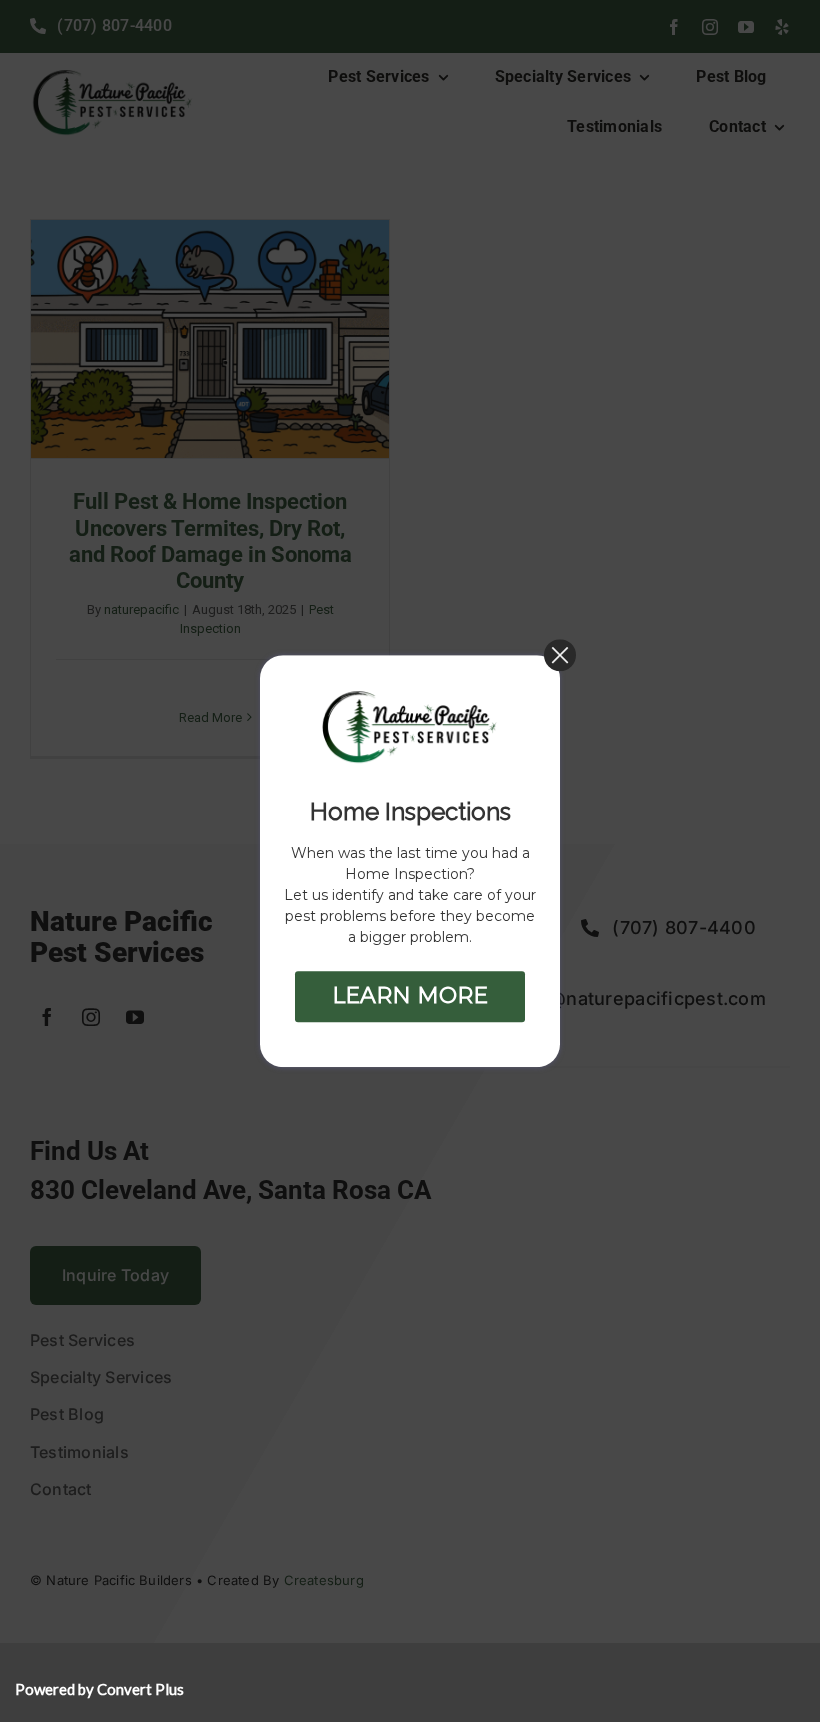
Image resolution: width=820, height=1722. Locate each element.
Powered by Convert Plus (99, 1689)
